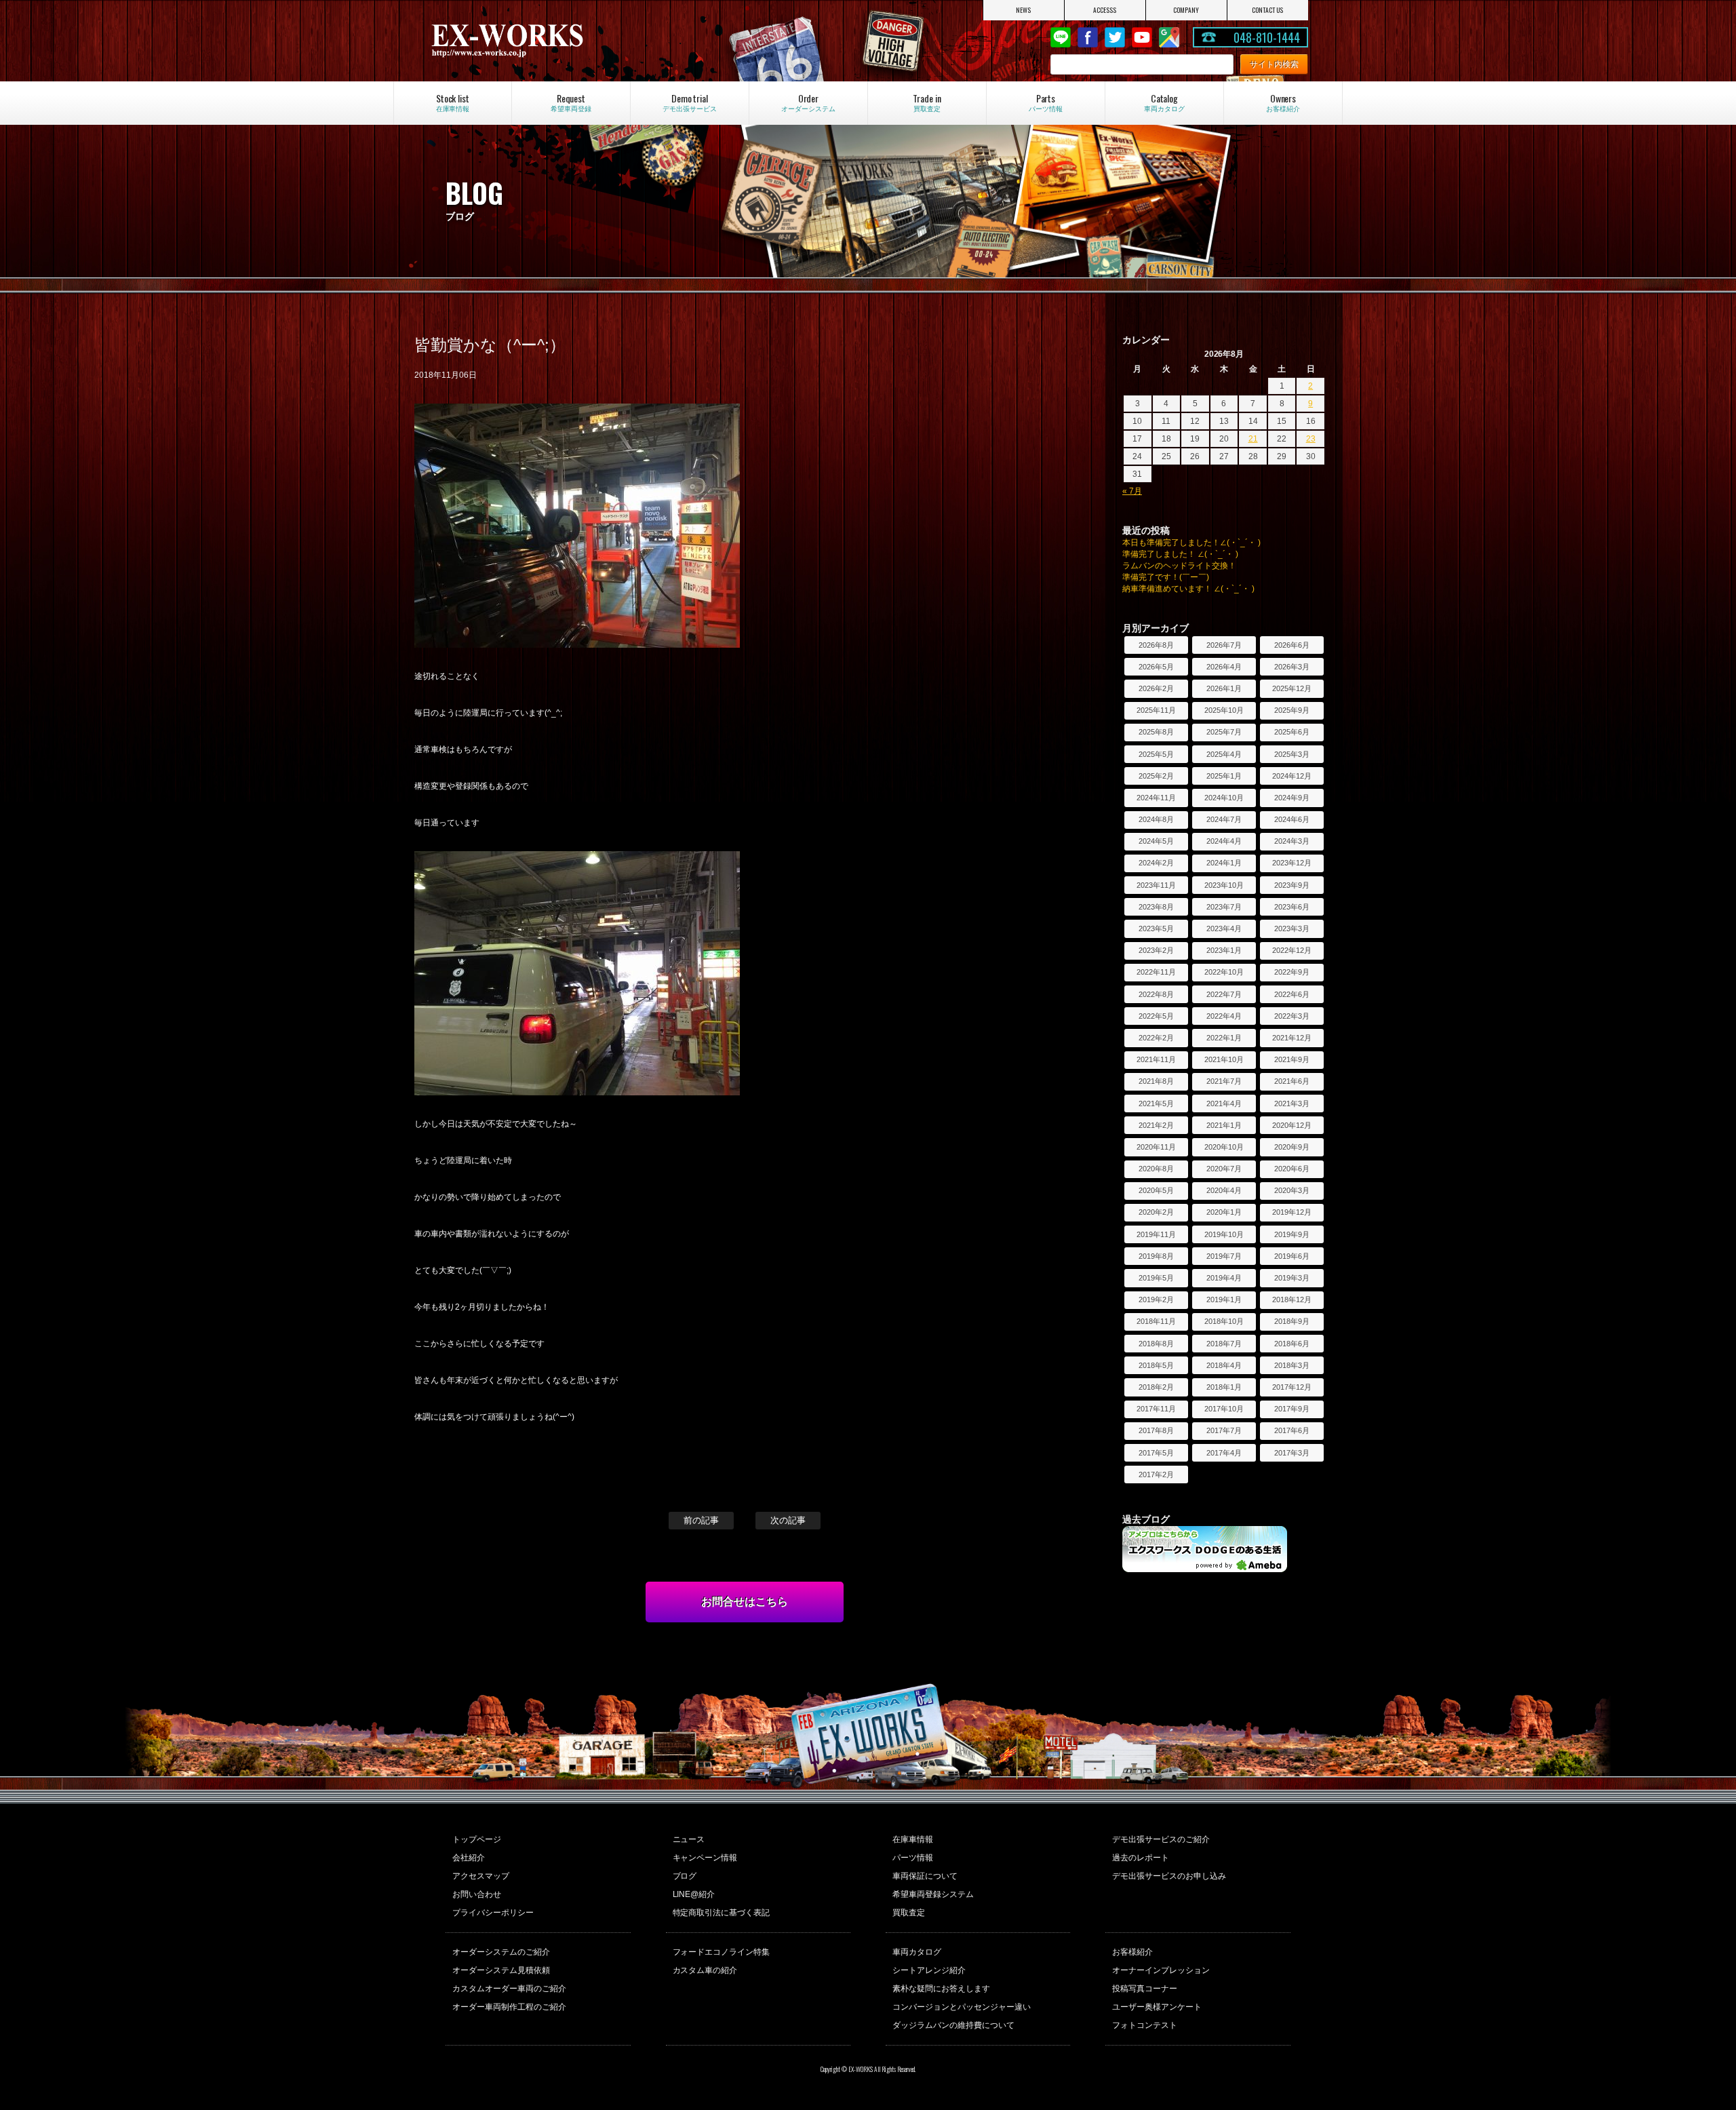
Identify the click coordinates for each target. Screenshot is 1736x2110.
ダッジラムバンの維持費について (953, 2025)
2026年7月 (1224, 645)
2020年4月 (1224, 1190)
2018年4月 (1224, 1365)
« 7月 (1132, 491)
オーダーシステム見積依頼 (501, 1970)
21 (1253, 439)
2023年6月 (1292, 907)
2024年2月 (1156, 863)
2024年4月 (1224, 841)
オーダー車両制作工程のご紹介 (509, 2007)
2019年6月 (1292, 1256)
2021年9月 (1292, 1059)
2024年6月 (1292, 819)
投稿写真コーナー (1145, 1989)
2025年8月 (1156, 732)
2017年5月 (1156, 1453)
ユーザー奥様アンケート (1157, 2007)
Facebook (1088, 37)
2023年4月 (1224, 929)
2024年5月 (1156, 841)
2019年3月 (1292, 1278)
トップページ (477, 1839)
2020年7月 (1224, 1169)
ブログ (685, 1876)
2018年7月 (1224, 1344)
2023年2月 (1156, 950)
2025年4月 (1224, 754)
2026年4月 (1224, 667)
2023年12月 (1292, 863)
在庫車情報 (913, 1839)
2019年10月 (1224, 1234)
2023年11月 (1156, 885)
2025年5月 (1156, 754)
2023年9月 (1292, 885)
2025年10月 (1224, 710)
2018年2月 (1156, 1387)
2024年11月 (1156, 798)
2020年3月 (1292, 1190)
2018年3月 (1292, 1365)
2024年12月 (1292, 776)
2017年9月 (1292, 1409)
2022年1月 (1224, 1038)
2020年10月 (1224, 1147)
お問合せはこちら (745, 1602)
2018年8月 (1156, 1344)
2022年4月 (1224, 1016)
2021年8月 (1156, 1081)
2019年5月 (1156, 1278)
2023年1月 (1224, 950)
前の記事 (701, 1520)
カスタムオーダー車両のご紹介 (509, 1989)
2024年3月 (1292, 841)
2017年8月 (1156, 1430)
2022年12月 (1292, 950)
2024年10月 (1224, 798)
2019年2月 (1156, 1300)
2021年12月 (1292, 1038)
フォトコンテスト (1145, 2025)
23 (1311, 439)
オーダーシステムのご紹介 (501, 1952)
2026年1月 (1224, 688)
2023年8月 (1156, 907)
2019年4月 (1224, 1278)
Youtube (1142, 37)
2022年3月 (1292, 1016)
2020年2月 (1156, 1212)
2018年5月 (1156, 1365)
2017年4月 (1224, 1453)
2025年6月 (1292, 732)
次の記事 (788, 1520)
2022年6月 (1292, 994)
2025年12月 (1292, 688)
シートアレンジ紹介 (929, 1970)
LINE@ (1061, 37)
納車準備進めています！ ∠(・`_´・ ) (1188, 589)
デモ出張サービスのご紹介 (1161, 1839)
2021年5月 (1156, 1103)
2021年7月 (1224, 1081)
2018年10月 (1224, 1321)
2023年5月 (1156, 929)
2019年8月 (1156, 1256)
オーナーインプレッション (1161, 1970)
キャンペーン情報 (705, 1858)
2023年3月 (1292, 929)
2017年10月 (1224, 1409)
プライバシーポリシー (493, 1913)
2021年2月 (1156, 1125)
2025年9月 (1292, 710)
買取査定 (909, 1913)
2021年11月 (1156, 1059)
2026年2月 (1156, 688)
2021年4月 (1224, 1103)
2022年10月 (1224, 972)
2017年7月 (1224, 1430)
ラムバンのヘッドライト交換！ (1179, 566)
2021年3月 (1292, 1103)
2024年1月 (1224, 863)
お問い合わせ (477, 1894)
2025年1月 (1224, 776)
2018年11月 (1156, 1321)
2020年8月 (1156, 1169)
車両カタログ (917, 1952)
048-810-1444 (1267, 37)
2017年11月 (1156, 1409)
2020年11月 (1156, 1147)
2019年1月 (1224, 1300)
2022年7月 (1224, 994)
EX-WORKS (560, 41)
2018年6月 (1292, 1344)
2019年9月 (1292, 1234)
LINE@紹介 (694, 1894)
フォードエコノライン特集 (722, 1952)
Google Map (1169, 37)
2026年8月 (1156, 645)
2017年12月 (1292, 1387)
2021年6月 (1292, 1081)
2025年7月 (1224, 732)
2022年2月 (1156, 1038)
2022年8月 (1156, 994)
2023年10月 (1224, 885)
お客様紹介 (1132, 1952)
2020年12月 (1292, 1125)
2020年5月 (1156, 1190)
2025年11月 (1156, 710)
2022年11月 (1156, 972)
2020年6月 (1292, 1169)
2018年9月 (1292, 1321)
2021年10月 (1224, 1059)
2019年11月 (1156, 1234)
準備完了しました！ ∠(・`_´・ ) (1180, 554)
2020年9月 (1292, 1147)
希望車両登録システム (933, 1894)
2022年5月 (1156, 1016)
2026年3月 (1292, 667)
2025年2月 (1156, 776)
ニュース (689, 1839)
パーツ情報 (913, 1858)
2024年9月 (1292, 798)
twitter (1115, 37)
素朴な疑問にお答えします (941, 1989)
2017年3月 (1292, 1453)
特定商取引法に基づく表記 (722, 1913)
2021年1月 (1224, 1125)
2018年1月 (1224, 1387)
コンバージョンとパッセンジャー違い (962, 2007)
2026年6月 (1292, 645)
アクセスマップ (481, 1876)
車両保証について (925, 1876)
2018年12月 (1292, 1300)
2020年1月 (1224, 1212)
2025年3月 (1292, 754)
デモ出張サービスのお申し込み (1169, 1876)
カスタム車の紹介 (705, 1970)
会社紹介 (469, 1858)
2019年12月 (1292, 1212)
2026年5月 (1156, 667)
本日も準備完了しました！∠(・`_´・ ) (1191, 543)
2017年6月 (1292, 1430)
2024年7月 (1224, 819)
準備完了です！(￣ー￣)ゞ (1170, 577)
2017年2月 (1156, 1474)
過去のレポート (1141, 1858)
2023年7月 (1224, 907)
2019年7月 (1224, 1256)
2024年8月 (1156, 819)
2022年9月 (1292, 972)
